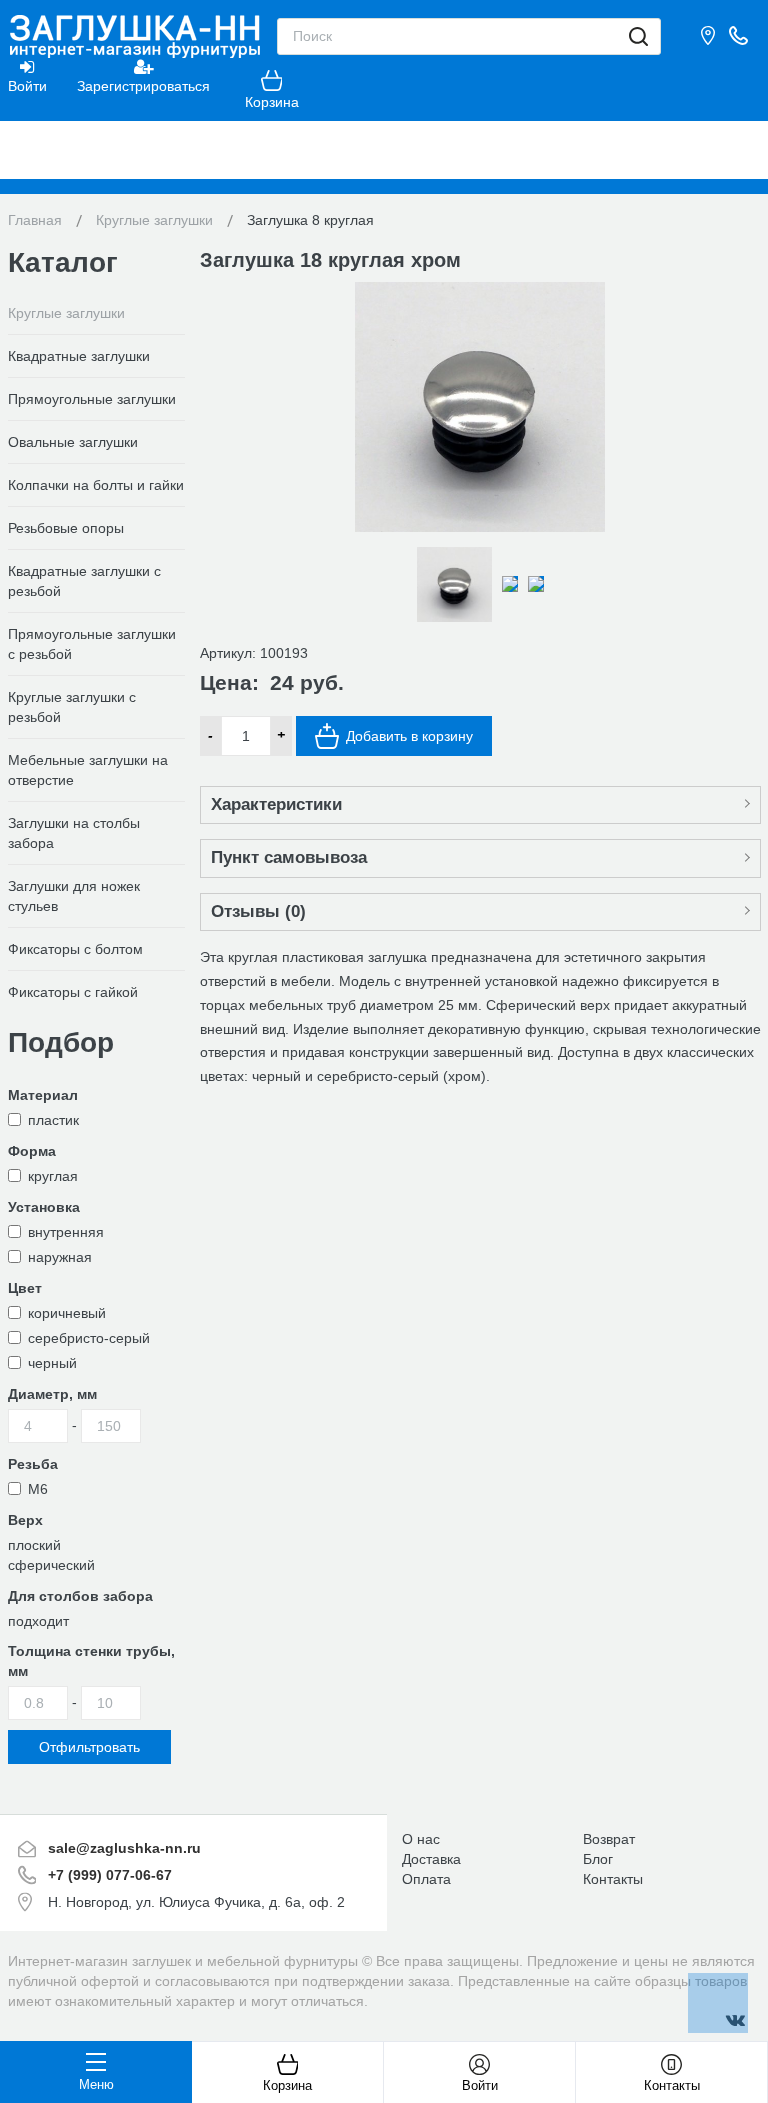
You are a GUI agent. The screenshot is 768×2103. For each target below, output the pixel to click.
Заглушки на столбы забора (74, 833)
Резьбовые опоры (66, 528)
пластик (53, 1120)
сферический (51, 1565)
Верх (25, 1520)
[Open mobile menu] (384, 150)
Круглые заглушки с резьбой (72, 707)
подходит (38, 1621)
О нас (421, 1839)
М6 (38, 1489)
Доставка (431, 1859)
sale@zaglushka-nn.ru (124, 1848)
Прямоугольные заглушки (92, 399)
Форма (32, 1151)
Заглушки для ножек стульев (74, 896)
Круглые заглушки (66, 313)
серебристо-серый (89, 1338)
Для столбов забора (80, 1596)
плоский (34, 1545)
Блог (598, 1859)
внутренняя (66, 1232)
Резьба (33, 1464)
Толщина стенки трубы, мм (91, 1661)
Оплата (426, 1879)
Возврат (609, 1839)
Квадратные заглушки (79, 356)
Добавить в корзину (409, 736)
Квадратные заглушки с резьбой (84, 581)
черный (52, 1363)
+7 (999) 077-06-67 (110, 1875)
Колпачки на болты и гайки (96, 485)
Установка (44, 1207)
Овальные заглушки (73, 442)
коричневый (67, 1313)
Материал (43, 1095)
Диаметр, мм (52, 1394)
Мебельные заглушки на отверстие (88, 770)
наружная (60, 1257)
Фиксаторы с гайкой (73, 992)
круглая (53, 1176)
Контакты (613, 1879)
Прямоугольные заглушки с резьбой (92, 644)
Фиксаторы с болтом (75, 949)
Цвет (25, 1288)
